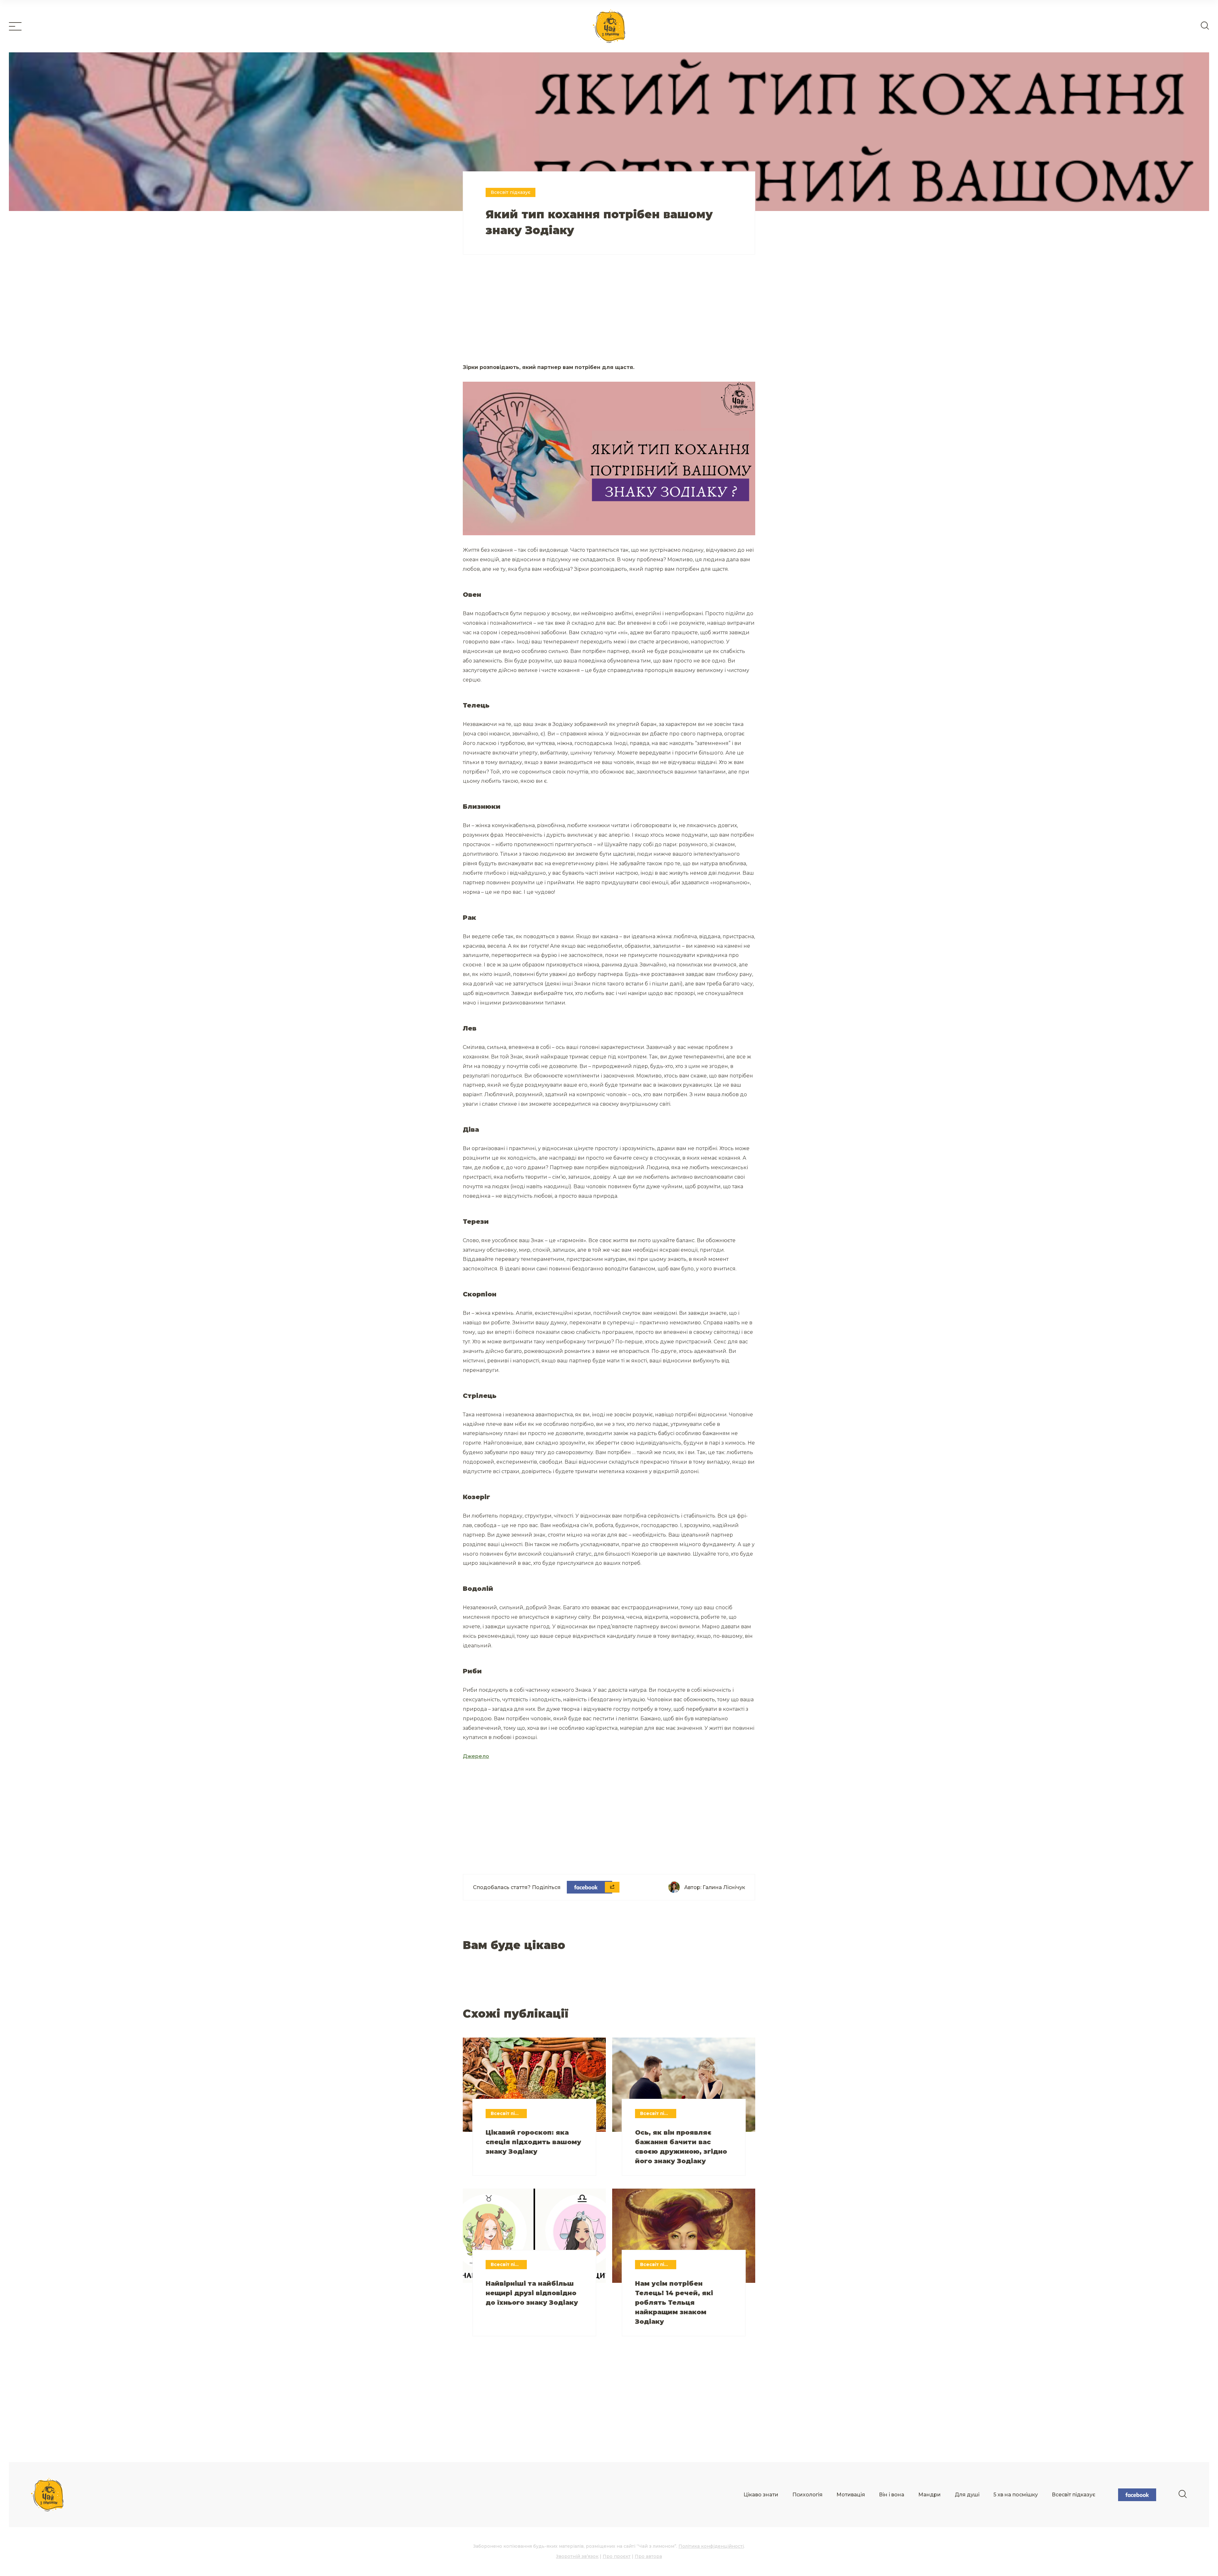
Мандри (930, 2495)
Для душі (967, 2495)
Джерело (476, 1756)
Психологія (807, 2495)
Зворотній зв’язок (577, 2556)
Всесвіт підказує (1074, 2495)
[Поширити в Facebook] (589, 1887)
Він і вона (892, 2495)
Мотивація (851, 2495)
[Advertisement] (536, 317)
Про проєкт (617, 2556)
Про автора (648, 2556)
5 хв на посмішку (1016, 2495)
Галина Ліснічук (724, 1887)
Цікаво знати (761, 2495)
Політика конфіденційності (711, 2546)
